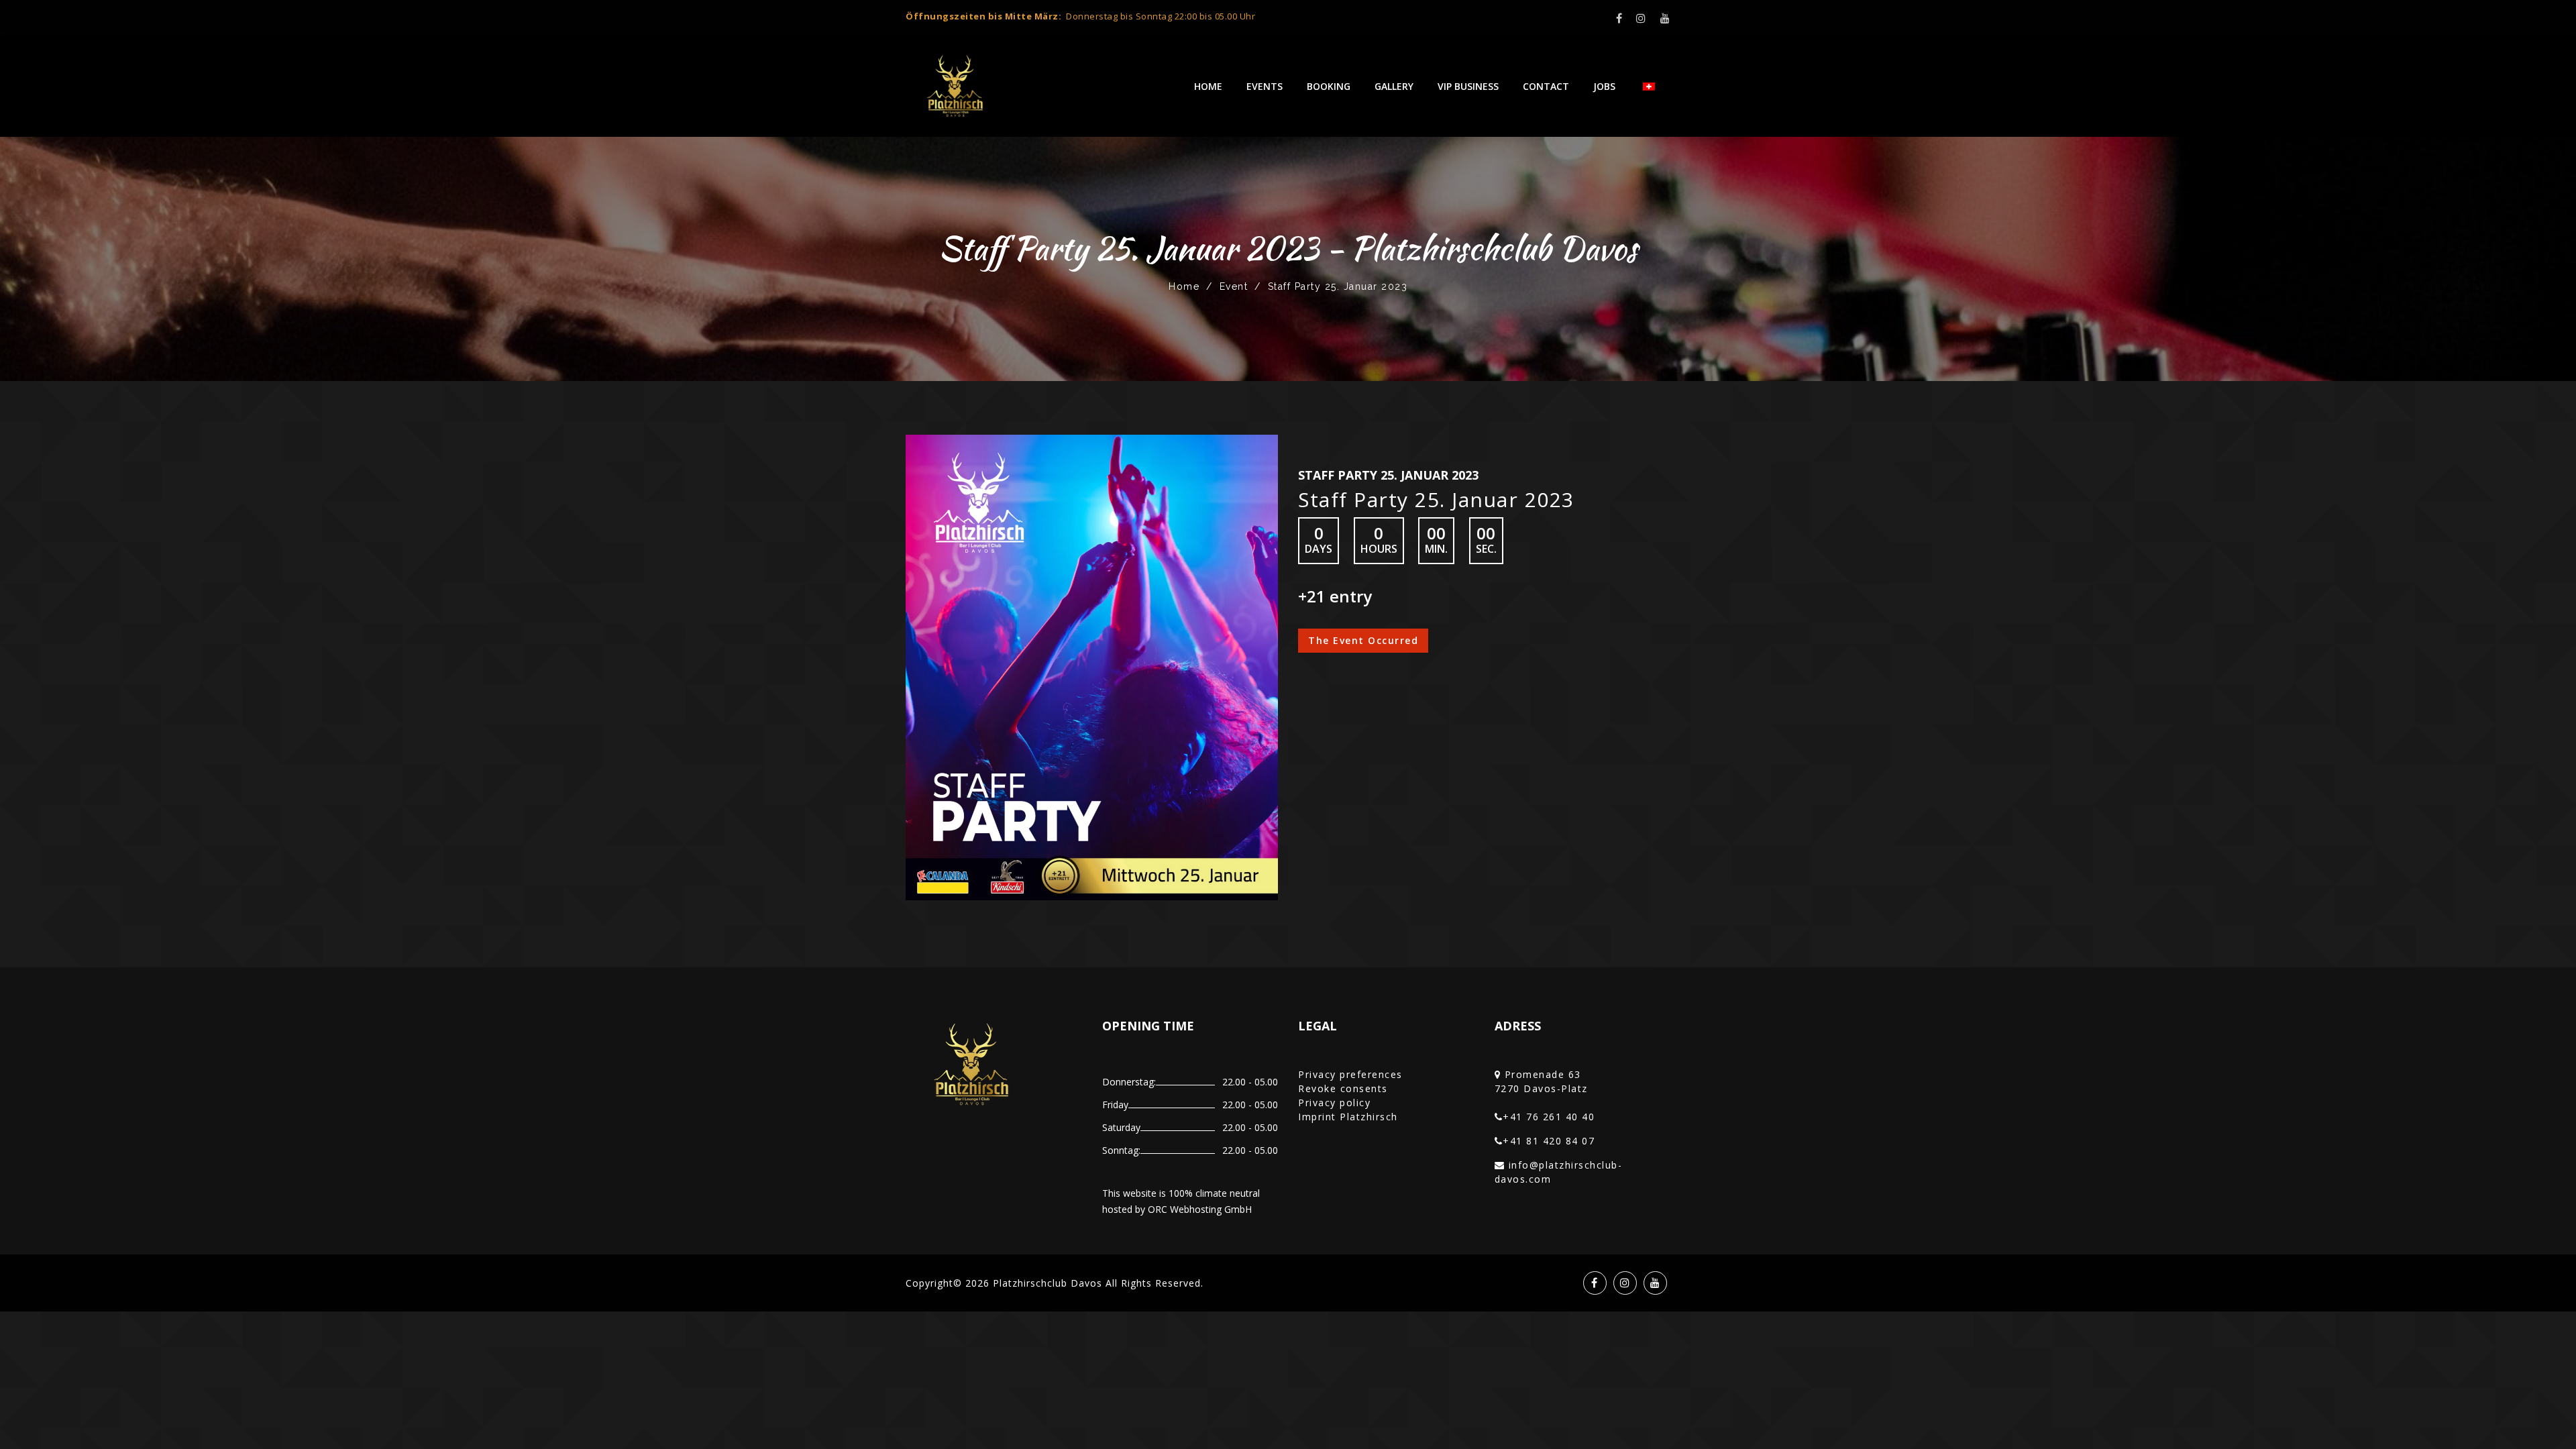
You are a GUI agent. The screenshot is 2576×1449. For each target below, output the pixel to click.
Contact (1546, 86)
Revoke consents (1343, 1088)
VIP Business (1468, 86)
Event (1234, 286)
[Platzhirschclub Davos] (956, 87)
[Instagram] (1642, 18)
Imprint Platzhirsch (1348, 1117)
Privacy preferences (1350, 1074)
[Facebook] (1620, 18)
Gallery (1394, 86)
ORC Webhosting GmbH (1200, 1209)
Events (1265, 86)
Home (1208, 86)
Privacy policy (1334, 1103)
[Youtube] (1666, 18)
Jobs (1604, 86)
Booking (1329, 86)
